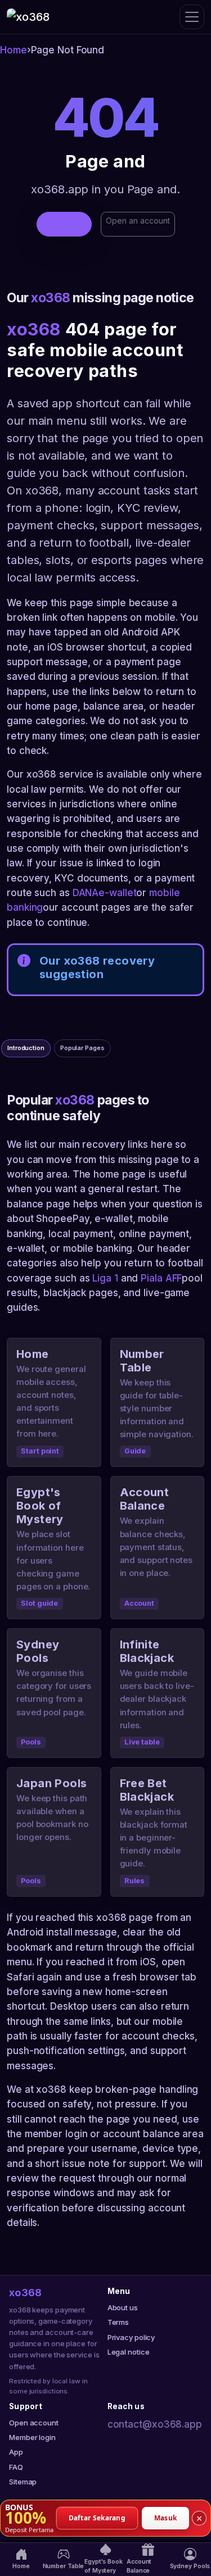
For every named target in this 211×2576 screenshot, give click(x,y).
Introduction (26, 1048)
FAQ (16, 2467)
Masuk (166, 2517)
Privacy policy (131, 2337)
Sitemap (23, 2482)
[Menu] (192, 17)
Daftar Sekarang (97, 2517)
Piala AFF (161, 1278)
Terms (118, 2322)
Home (14, 50)
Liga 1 (105, 1278)
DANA (86, 893)
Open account (34, 2423)
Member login (32, 2437)
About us (123, 2307)
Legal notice (129, 2352)
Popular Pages (82, 1048)
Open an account (138, 221)
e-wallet (117, 893)
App (16, 2452)
